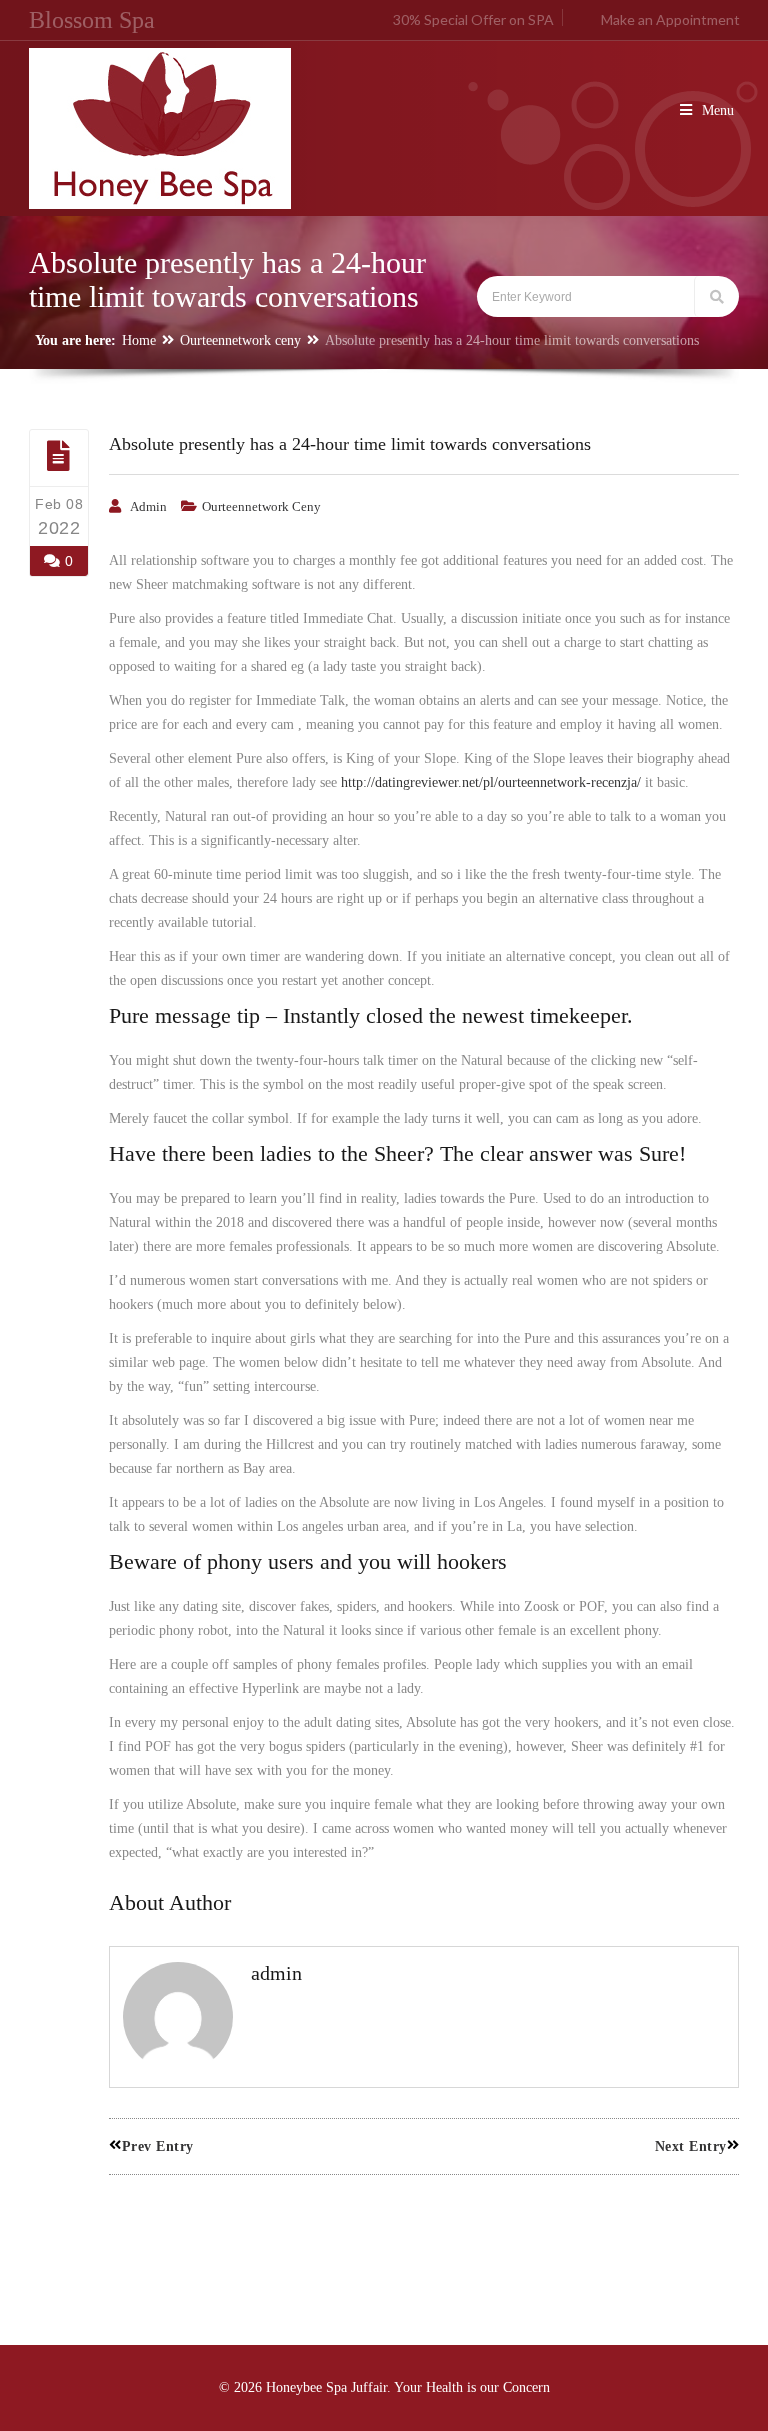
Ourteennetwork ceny (240, 340)
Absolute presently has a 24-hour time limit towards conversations (350, 444)
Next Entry (691, 2146)
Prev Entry (158, 2146)
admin (148, 506)
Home (139, 340)
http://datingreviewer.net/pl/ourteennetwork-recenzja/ (491, 782)
